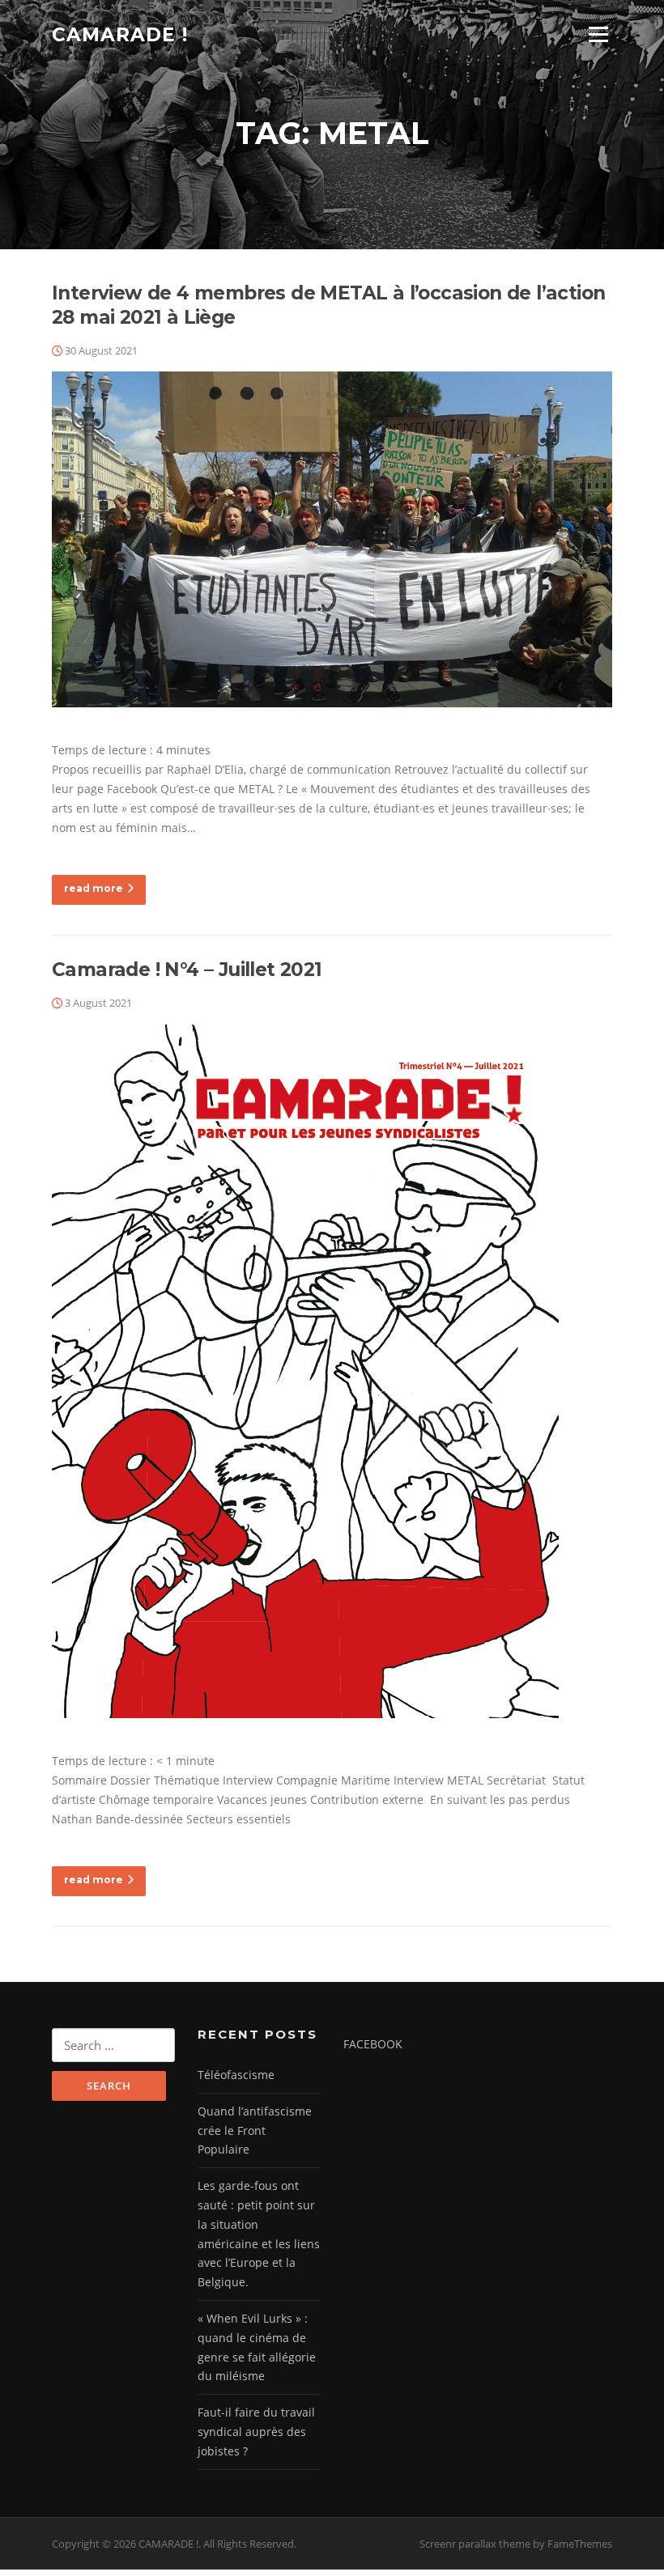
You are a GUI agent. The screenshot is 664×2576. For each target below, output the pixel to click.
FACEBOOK (373, 2044)
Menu (598, 34)
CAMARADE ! (120, 34)
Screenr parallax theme (475, 2544)
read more (94, 888)
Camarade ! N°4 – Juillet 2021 (187, 970)
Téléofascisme (236, 2075)
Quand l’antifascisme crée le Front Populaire (255, 2130)
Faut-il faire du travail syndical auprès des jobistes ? (256, 2432)
